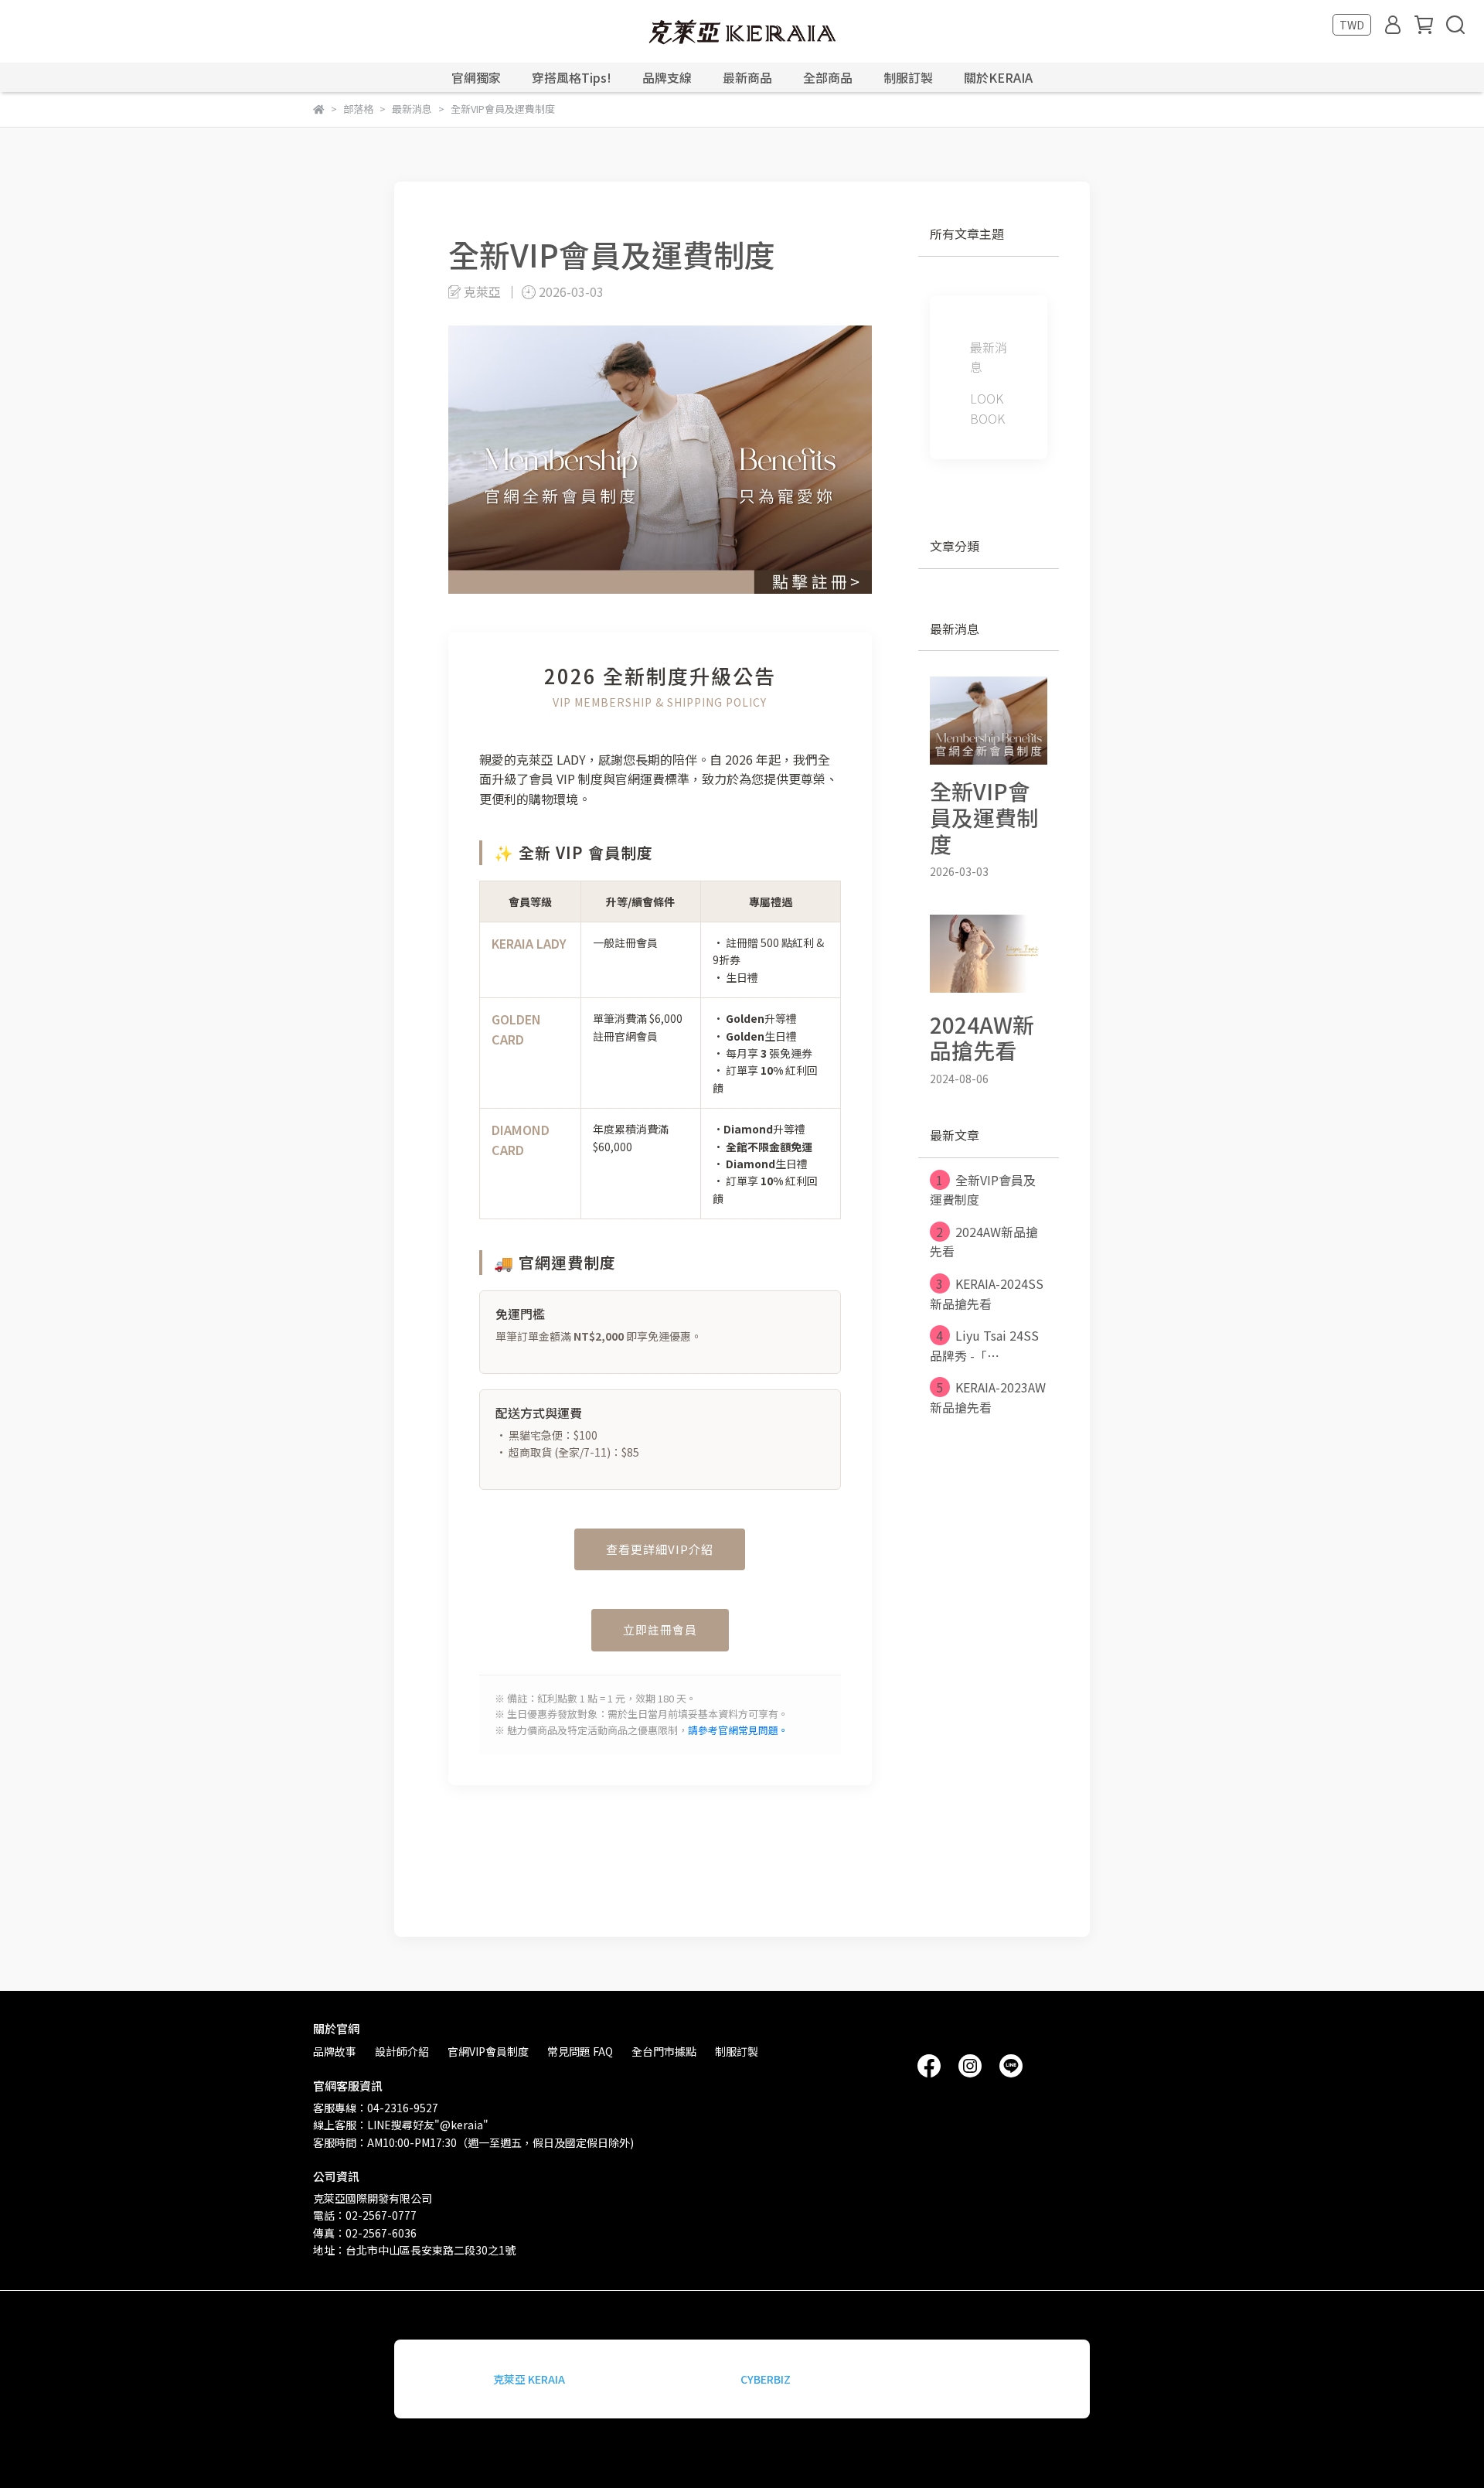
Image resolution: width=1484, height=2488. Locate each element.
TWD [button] (1352, 25)
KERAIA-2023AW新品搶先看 (988, 1397)
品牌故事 (335, 2051)
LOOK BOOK (987, 408)
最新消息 (989, 357)
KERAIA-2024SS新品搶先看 (987, 1293)
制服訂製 (908, 77)
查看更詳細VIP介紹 (660, 1549)
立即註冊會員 (660, 1629)
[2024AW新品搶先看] (989, 954)
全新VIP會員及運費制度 (983, 1190)
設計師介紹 (402, 2051)
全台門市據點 (664, 2051)
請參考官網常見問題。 (738, 1730)
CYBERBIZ (766, 2379)
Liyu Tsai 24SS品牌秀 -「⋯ (984, 1345)
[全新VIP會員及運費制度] (989, 721)
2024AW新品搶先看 (984, 1242)
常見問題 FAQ (580, 2051)
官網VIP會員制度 (488, 2051)
